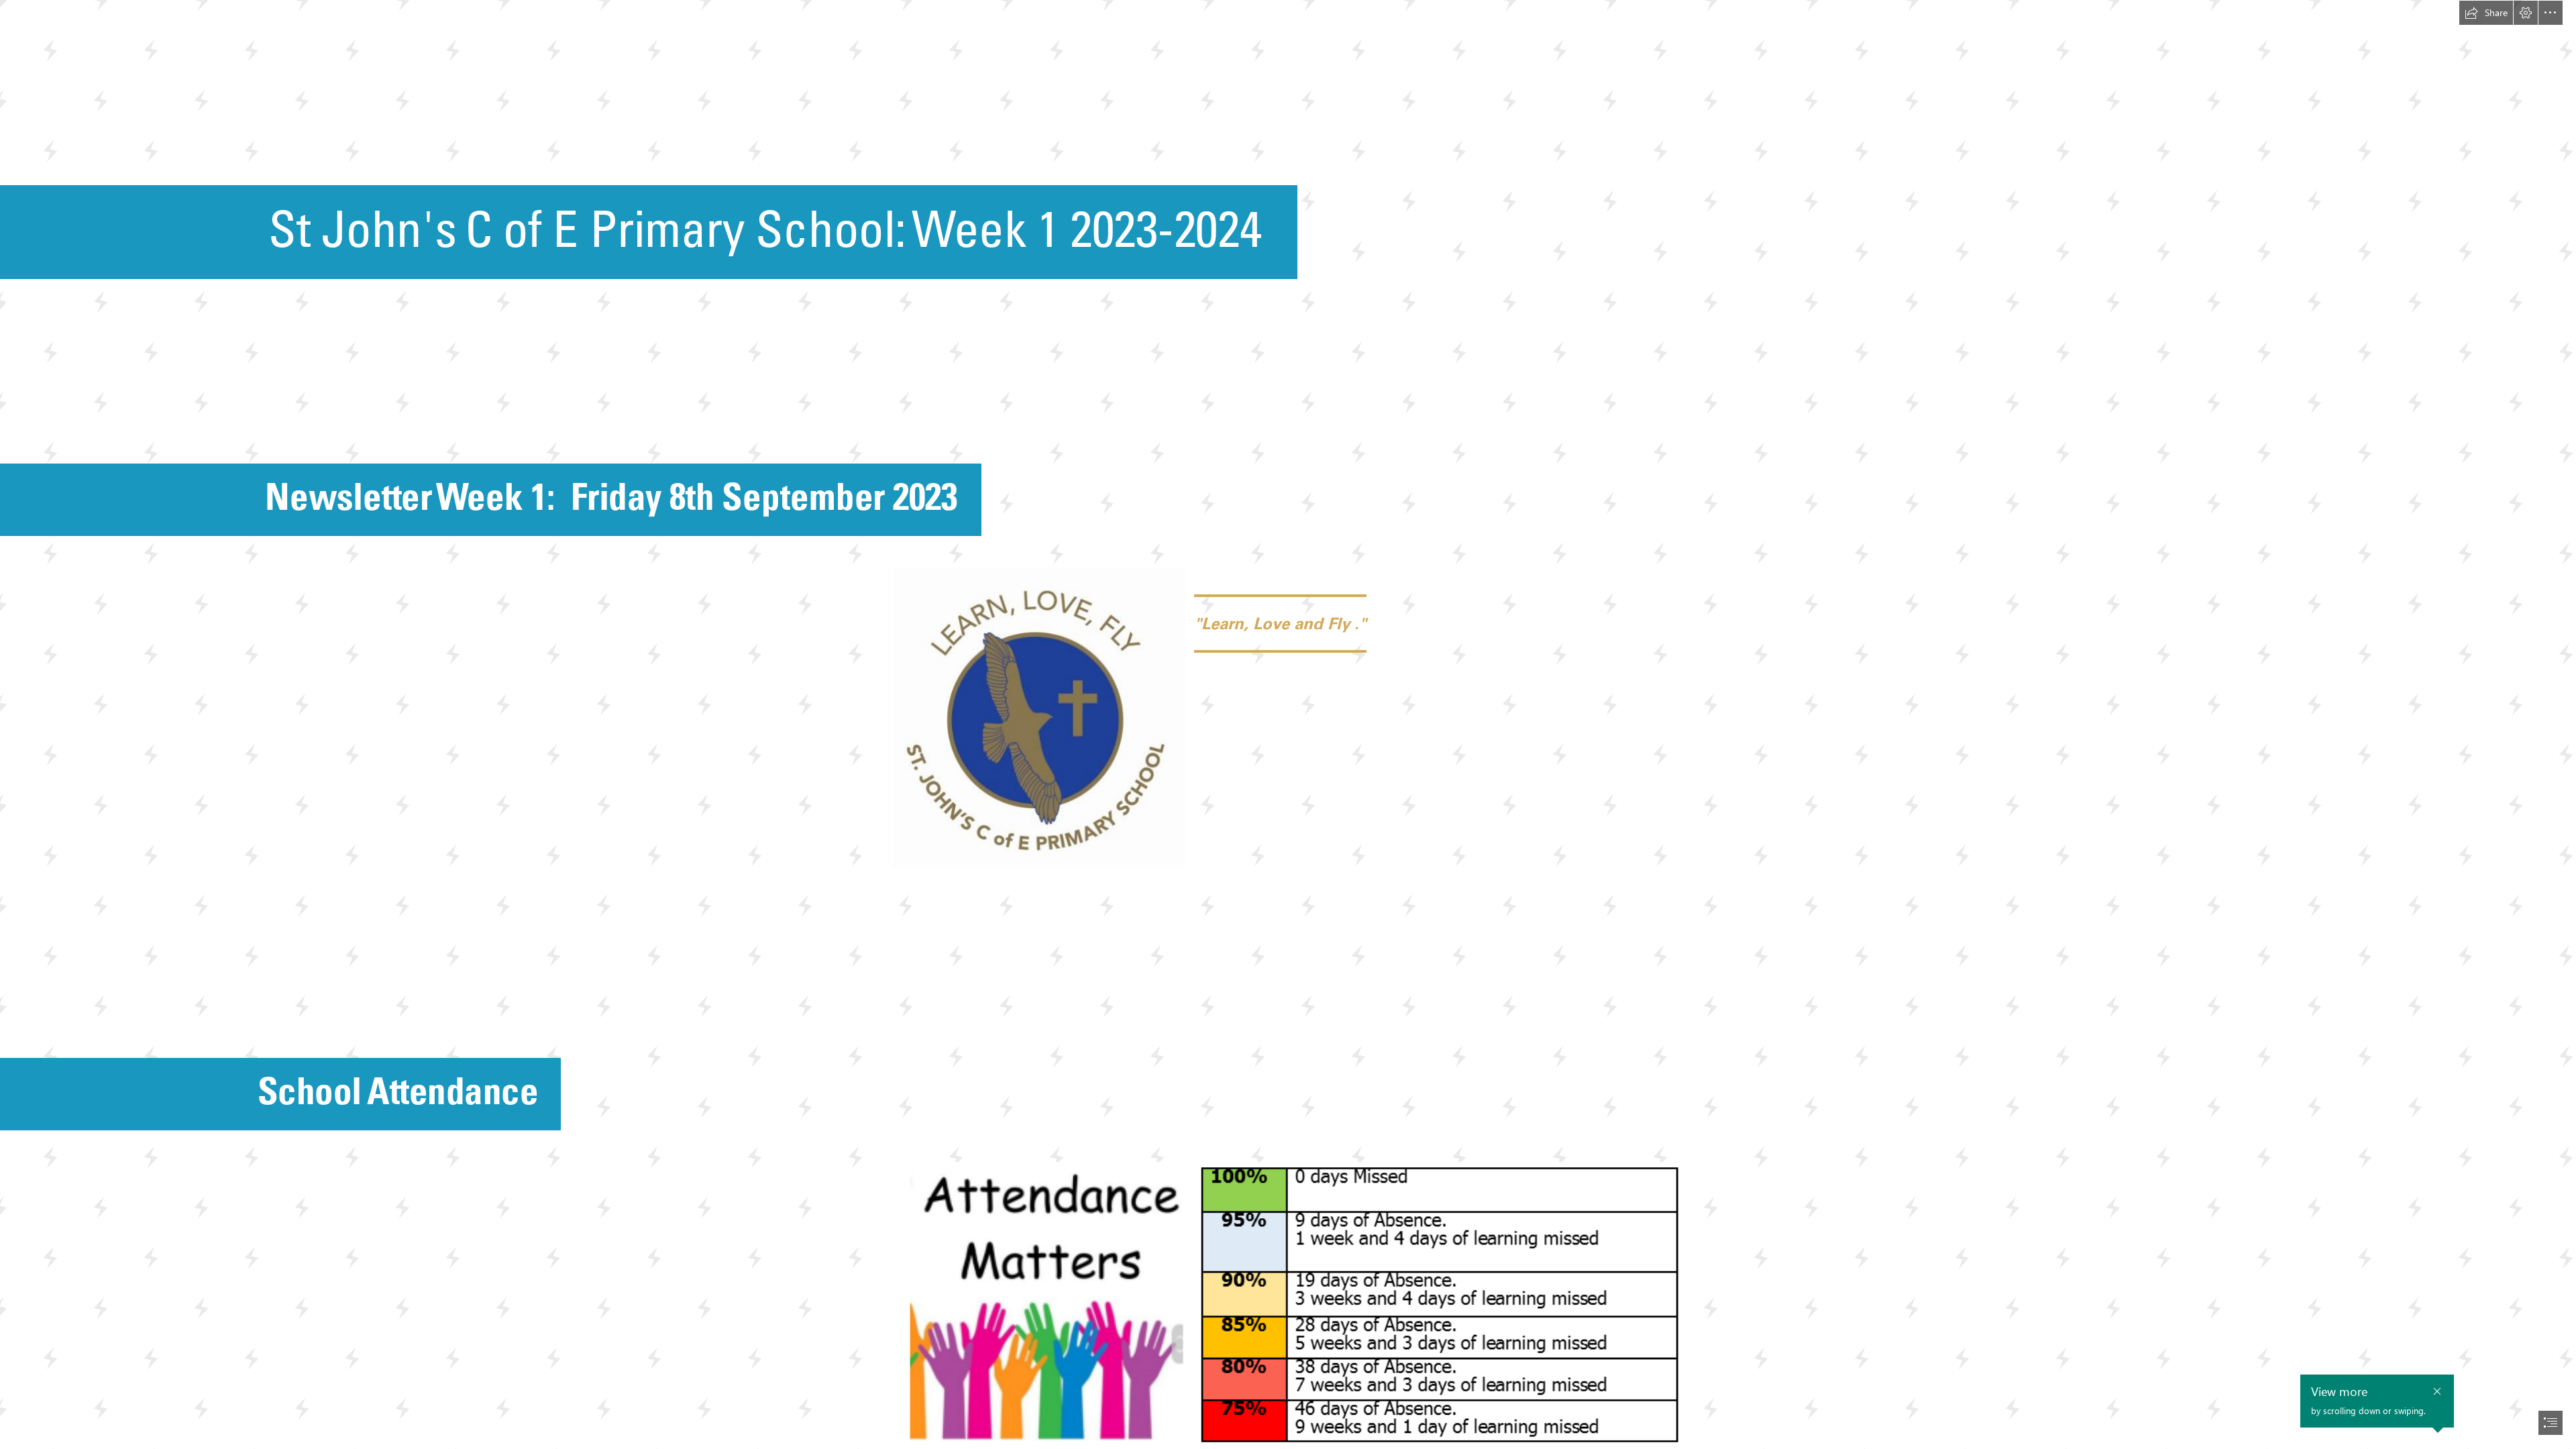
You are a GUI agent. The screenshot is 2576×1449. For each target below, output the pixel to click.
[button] (2486, 13)
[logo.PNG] (1039, 718)
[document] (1288, 724)
